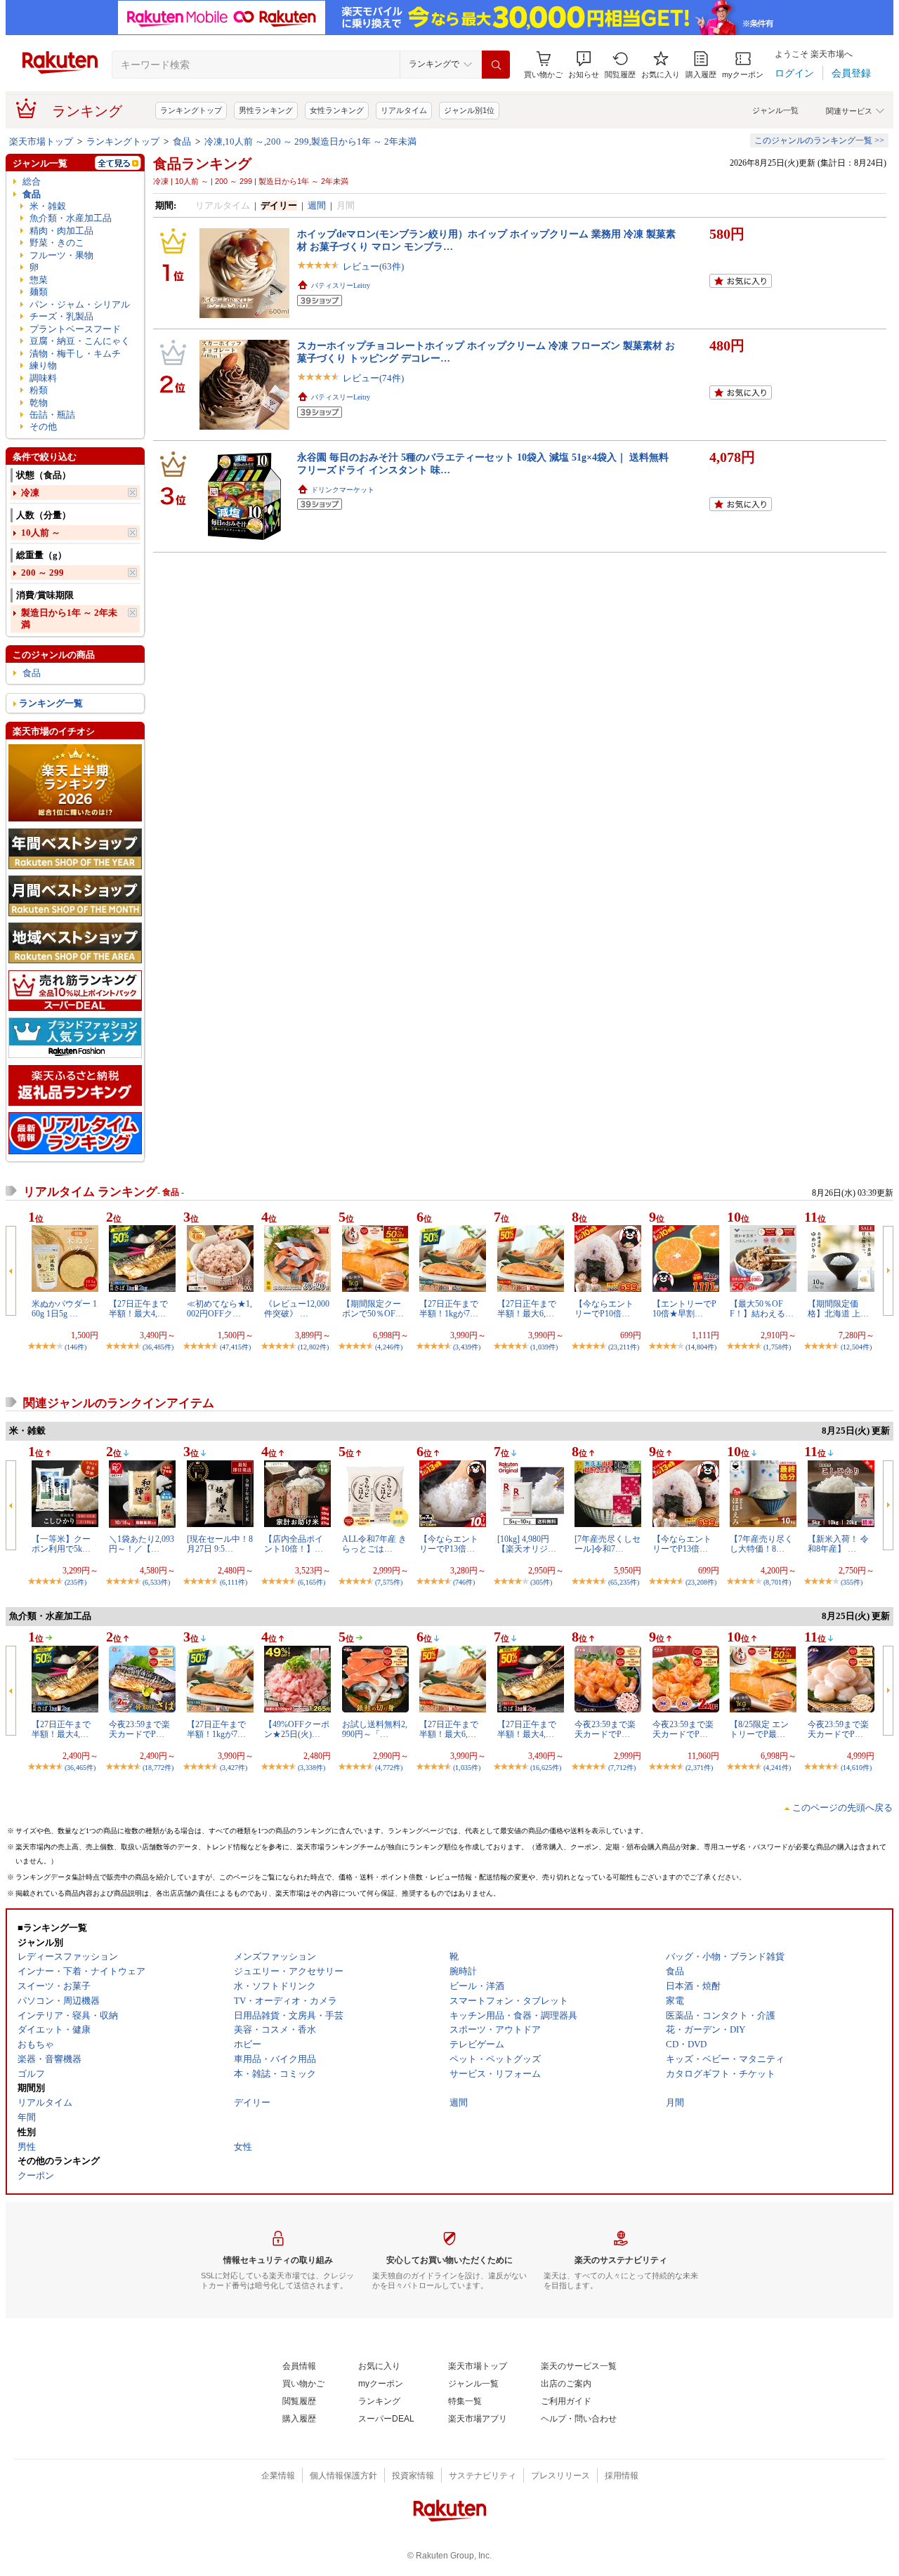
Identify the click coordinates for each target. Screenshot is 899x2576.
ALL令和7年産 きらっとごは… (374, 1544)
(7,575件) (389, 1582)
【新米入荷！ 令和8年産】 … (838, 1544)
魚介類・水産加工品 (71, 218)
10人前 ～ (41, 533)
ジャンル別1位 (469, 110)
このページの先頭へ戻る (842, 1808)
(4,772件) (389, 1768)
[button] (584, 65)
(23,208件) (701, 1582)
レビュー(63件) (373, 266)
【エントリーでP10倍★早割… (684, 1309)
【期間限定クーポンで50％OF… (373, 1309)
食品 (182, 141)
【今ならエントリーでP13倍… (449, 1544)
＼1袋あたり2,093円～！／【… (142, 1544)
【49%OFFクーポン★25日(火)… (297, 1729)
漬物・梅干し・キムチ (75, 354)
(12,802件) (313, 1347)
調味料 (43, 378)
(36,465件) (80, 1768)
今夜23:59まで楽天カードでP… (139, 1729)
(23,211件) (624, 1347)
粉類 (39, 390)
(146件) (76, 1347)
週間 (317, 205)
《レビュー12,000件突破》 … (297, 1309)
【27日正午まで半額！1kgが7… (449, 1309)
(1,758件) (777, 1347)
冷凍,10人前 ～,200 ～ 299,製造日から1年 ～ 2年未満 (310, 141)
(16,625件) (546, 1768)
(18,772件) (158, 1768)
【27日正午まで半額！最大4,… (138, 1309)
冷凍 (30, 493)
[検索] (496, 65)
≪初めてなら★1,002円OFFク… (219, 1309)
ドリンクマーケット (343, 490)
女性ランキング (337, 110)
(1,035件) (467, 1768)
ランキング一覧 (51, 703)
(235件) (76, 1582)
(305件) (541, 1582)
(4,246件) (389, 1347)
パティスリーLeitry (341, 285)
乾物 (39, 403)
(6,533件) (156, 1582)
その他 (43, 427)
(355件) (852, 1582)
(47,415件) (235, 1347)
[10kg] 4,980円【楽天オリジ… (527, 1544)
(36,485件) (158, 1347)
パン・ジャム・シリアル (80, 304)
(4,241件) (777, 1768)
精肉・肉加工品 (61, 231)
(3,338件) (311, 1768)
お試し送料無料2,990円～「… (375, 1729)
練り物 (43, 365)
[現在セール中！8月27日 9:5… (220, 1544)
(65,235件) (624, 1582)
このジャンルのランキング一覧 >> (819, 140)
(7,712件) (622, 1768)
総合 (32, 181)
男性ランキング (266, 110)
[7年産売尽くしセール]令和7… (608, 1544)
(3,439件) (467, 1347)
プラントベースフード (75, 329)
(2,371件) (699, 1768)
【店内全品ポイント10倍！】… (294, 1544)
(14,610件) (856, 1768)
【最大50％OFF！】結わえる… (762, 1309)
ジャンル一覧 (775, 110)
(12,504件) (856, 1347)
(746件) (464, 1582)
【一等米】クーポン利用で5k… (61, 1544)
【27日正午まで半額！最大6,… (527, 1309)
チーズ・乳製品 (61, 316)
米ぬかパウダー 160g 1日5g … (64, 1309)
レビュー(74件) (373, 378)
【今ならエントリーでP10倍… (604, 1309)
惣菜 (39, 280)
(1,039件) (544, 1347)
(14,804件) (701, 1347)
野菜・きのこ (57, 243)
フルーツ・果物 (61, 255)
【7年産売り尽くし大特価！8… (761, 1544)
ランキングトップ (191, 110)
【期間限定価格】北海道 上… (838, 1309)
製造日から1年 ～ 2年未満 (69, 619)
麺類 (39, 292)
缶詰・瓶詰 (52, 415)
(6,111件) (234, 1582)
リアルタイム (404, 110)
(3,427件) (234, 1768)
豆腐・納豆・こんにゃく (80, 341)
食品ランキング (202, 164)
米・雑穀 (48, 206)
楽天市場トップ (41, 141)
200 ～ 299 (42, 573)
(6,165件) (311, 1582)
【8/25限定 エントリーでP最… (759, 1729)
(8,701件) (777, 1582)
